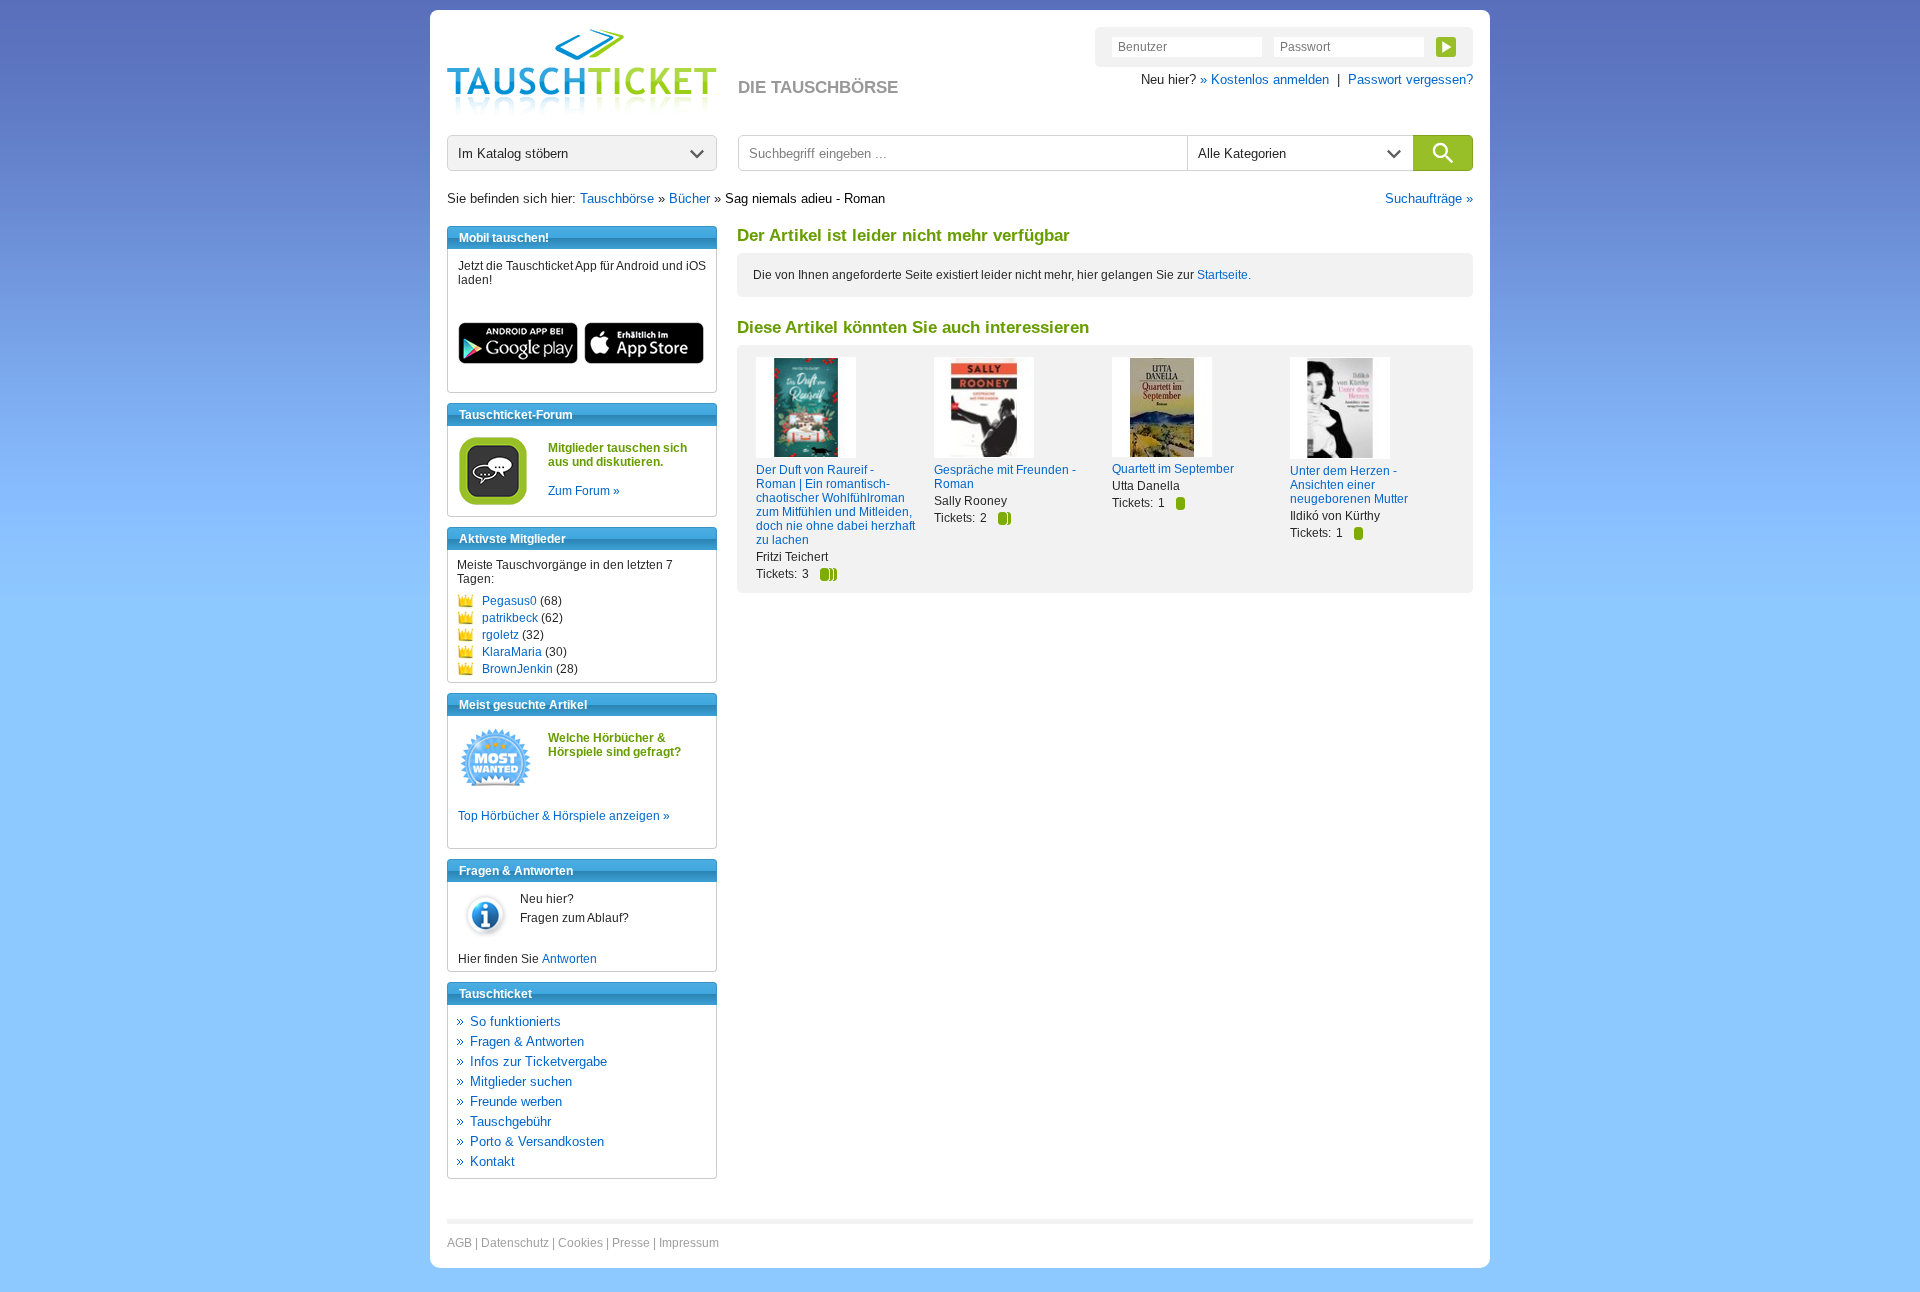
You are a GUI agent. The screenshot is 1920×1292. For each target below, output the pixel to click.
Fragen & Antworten (527, 1041)
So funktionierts (515, 1021)
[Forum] (493, 502)
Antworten (569, 959)
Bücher (689, 198)
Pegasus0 (509, 601)
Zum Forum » (584, 491)
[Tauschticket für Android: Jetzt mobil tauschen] (518, 360)
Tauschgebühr (510, 1121)
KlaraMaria (512, 652)
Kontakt (492, 1161)
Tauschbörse (617, 198)
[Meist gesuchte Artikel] (495, 785)
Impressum (689, 1243)
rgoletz (500, 635)
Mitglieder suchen (521, 1081)
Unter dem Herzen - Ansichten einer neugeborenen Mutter (1349, 485)
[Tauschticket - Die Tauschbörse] (582, 72)
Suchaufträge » (1429, 198)
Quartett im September (1173, 469)
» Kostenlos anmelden (1264, 79)
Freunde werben (516, 1101)
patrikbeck (510, 618)
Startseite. (1224, 275)
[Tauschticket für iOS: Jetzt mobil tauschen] (644, 360)
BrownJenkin (517, 669)
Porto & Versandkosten (537, 1141)
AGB (459, 1243)
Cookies (580, 1243)
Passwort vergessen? (1410, 79)
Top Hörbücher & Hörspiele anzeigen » (564, 816)
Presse (631, 1243)
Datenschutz (515, 1243)
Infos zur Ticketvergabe (538, 1061)
